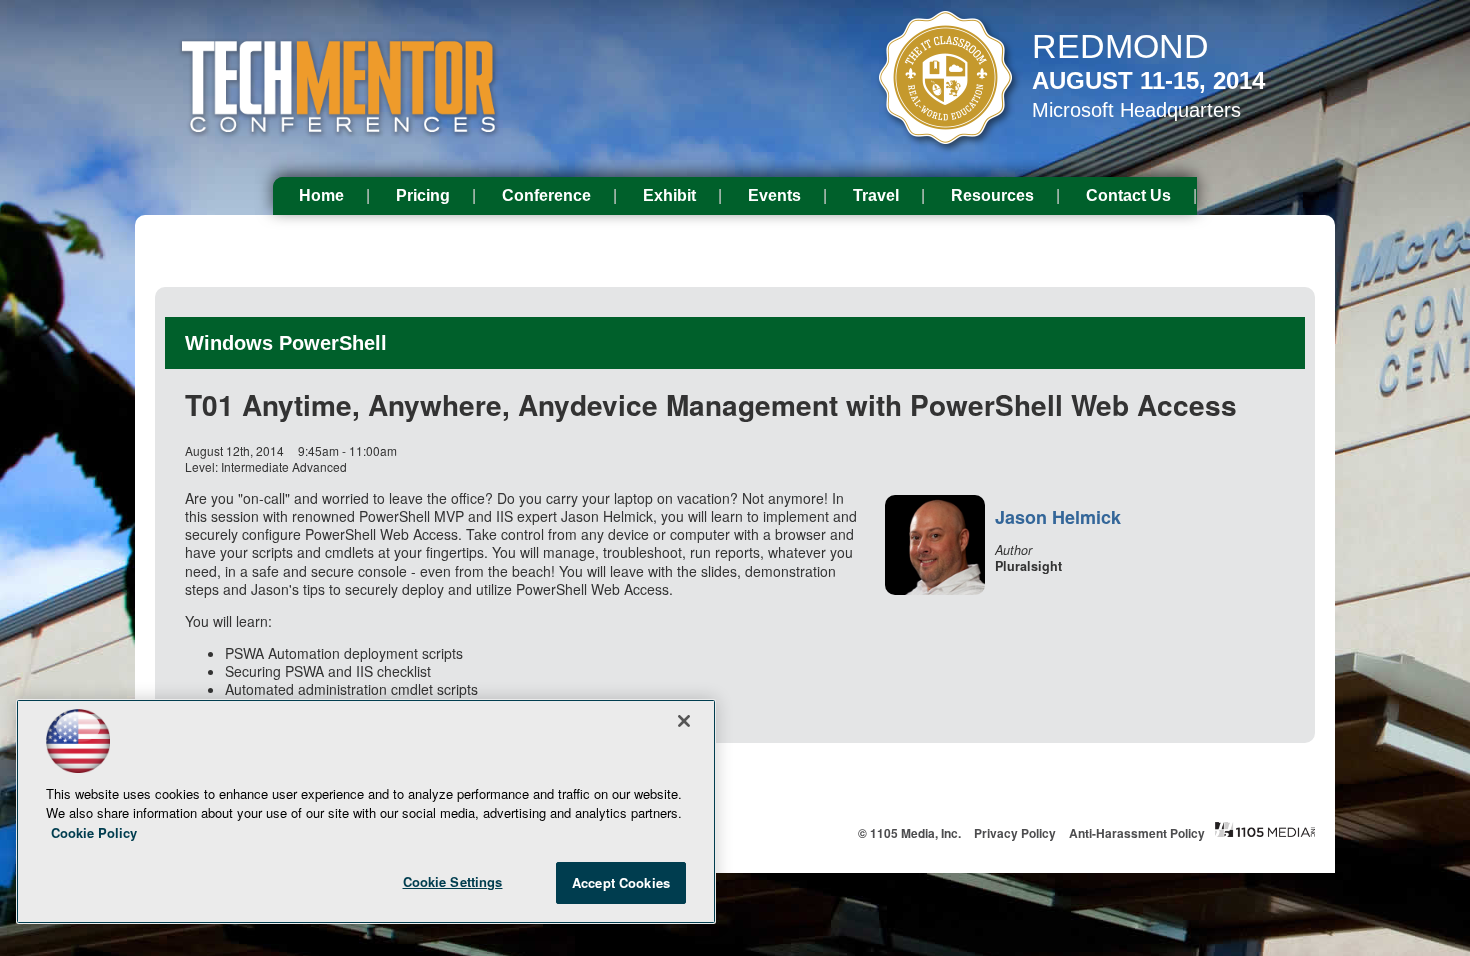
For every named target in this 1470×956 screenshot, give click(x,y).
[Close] (684, 721)
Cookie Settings (453, 881)
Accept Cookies (621, 882)
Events (774, 195)
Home (321, 195)
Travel (876, 195)
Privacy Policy (1015, 833)
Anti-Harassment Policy (1137, 833)
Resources (992, 195)
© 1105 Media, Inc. (909, 833)
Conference (546, 195)
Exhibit (669, 195)
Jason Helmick (1058, 517)
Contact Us (1128, 195)
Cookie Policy (94, 832)
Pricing (423, 195)
